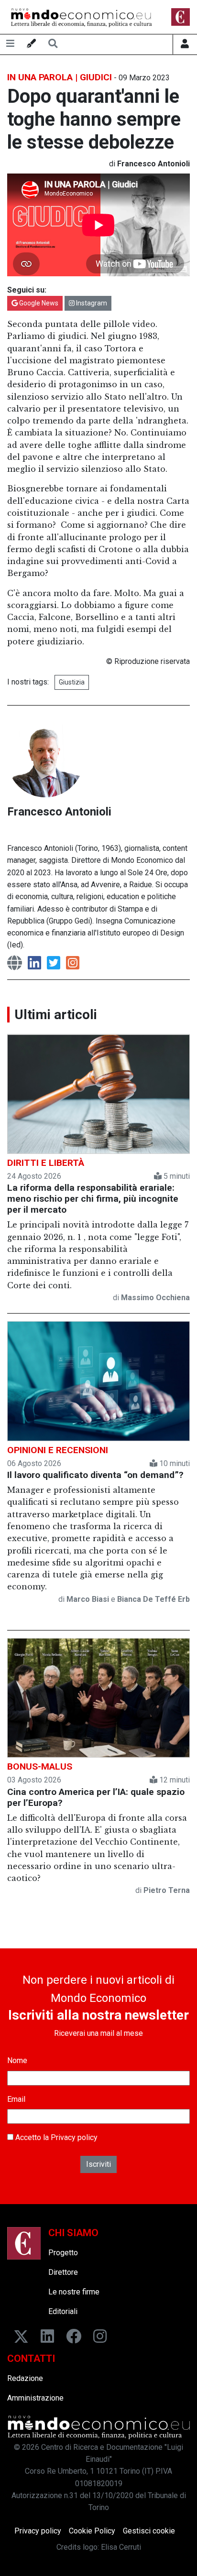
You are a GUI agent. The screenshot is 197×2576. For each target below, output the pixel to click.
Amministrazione (35, 2398)
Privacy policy (74, 2137)
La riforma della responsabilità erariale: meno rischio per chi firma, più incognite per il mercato (93, 1199)
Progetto (63, 2253)
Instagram (91, 303)
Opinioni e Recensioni (58, 1450)
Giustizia (72, 682)
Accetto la (55, 2137)
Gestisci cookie (149, 2531)
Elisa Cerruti (121, 2547)
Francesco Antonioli (59, 812)
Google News (38, 303)
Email (16, 2099)
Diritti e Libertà (46, 1163)
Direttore (63, 2272)
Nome (17, 2060)
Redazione (25, 2378)
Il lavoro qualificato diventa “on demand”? (95, 1475)
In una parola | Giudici (60, 77)
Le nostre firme (74, 2292)
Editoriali (63, 2311)
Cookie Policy (92, 2531)
